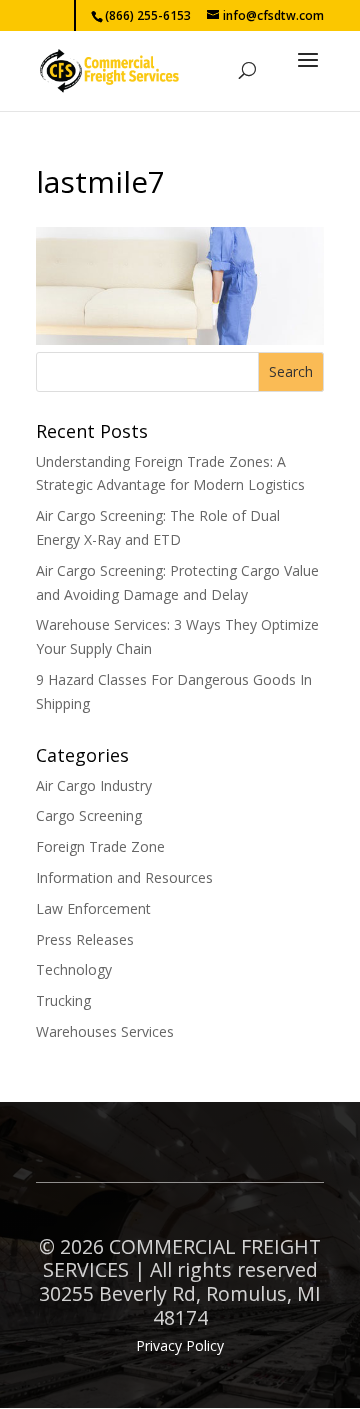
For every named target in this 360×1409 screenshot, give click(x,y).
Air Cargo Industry (94, 785)
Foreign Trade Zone (100, 846)
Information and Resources (124, 877)
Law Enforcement (93, 908)
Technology (74, 969)
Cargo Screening (89, 815)
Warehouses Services (105, 1031)
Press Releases (85, 939)
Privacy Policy (180, 1345)
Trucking (63, 1000)
